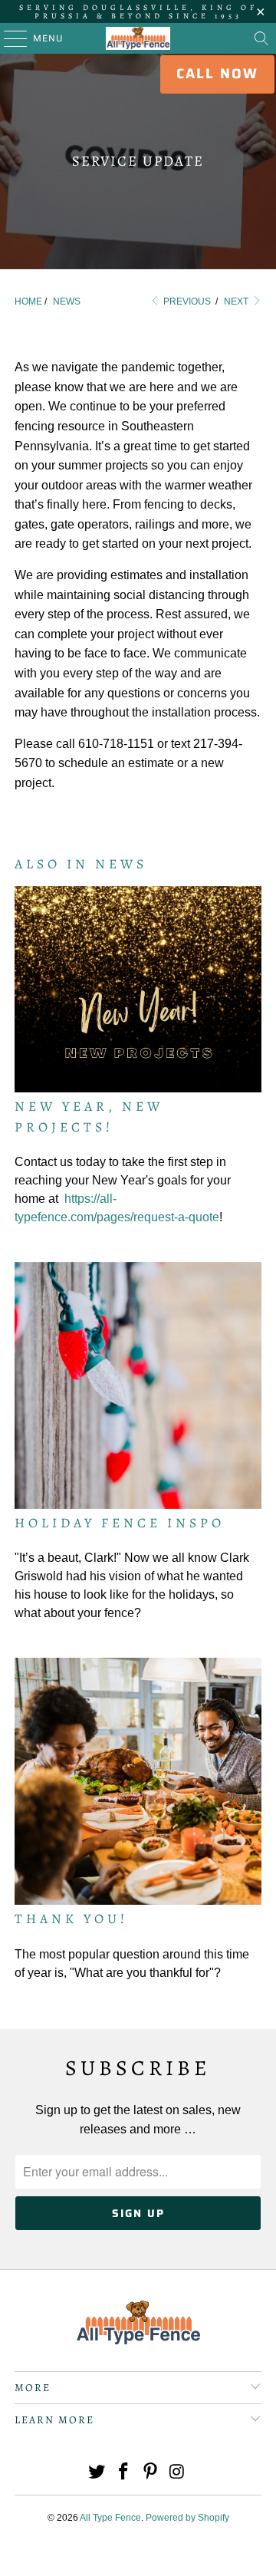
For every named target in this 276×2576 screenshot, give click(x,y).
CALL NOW (217, 74)
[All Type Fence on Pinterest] (151, 2473)
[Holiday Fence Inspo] (138, 1385)
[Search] (261, 38)
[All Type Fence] (138, 38)
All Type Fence (110, 2518)
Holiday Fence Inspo (120, 1523)
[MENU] (8, 38)
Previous (186, 301)
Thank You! (71, 1919)
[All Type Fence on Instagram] (177, 2473)
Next (237, 301)
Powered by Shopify (187, 2518)
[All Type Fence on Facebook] (124, 2473)
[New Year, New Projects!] (138, 990)
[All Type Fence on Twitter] (97, 2473)
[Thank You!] (138, 1781)
